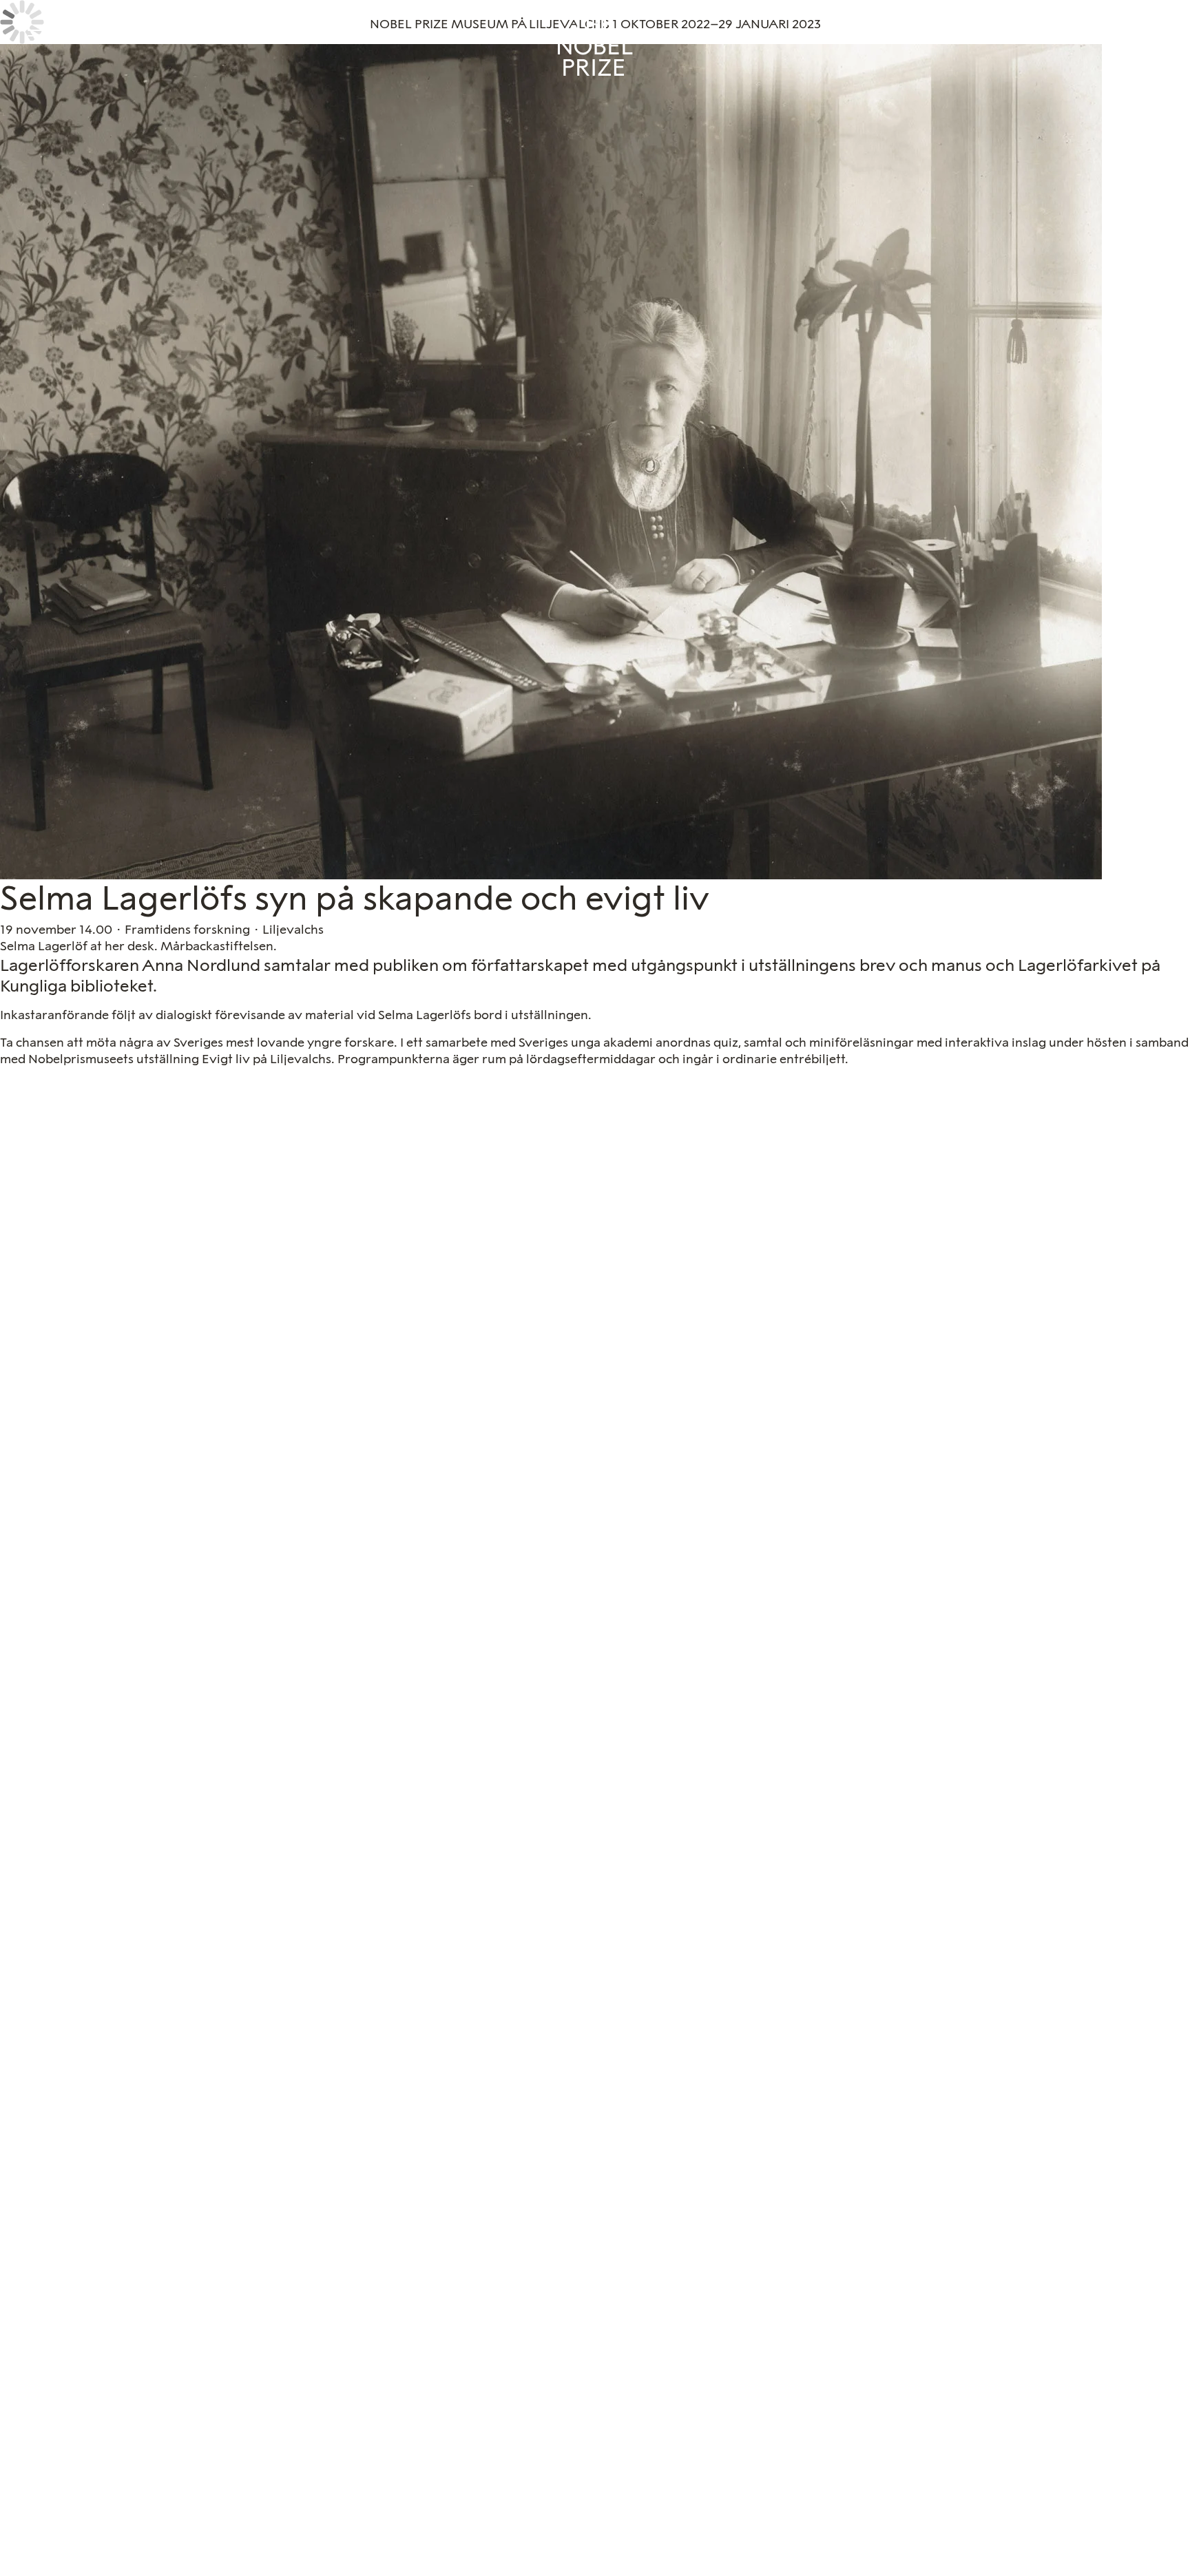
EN (1157, 31)
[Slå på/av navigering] (36, 36)
